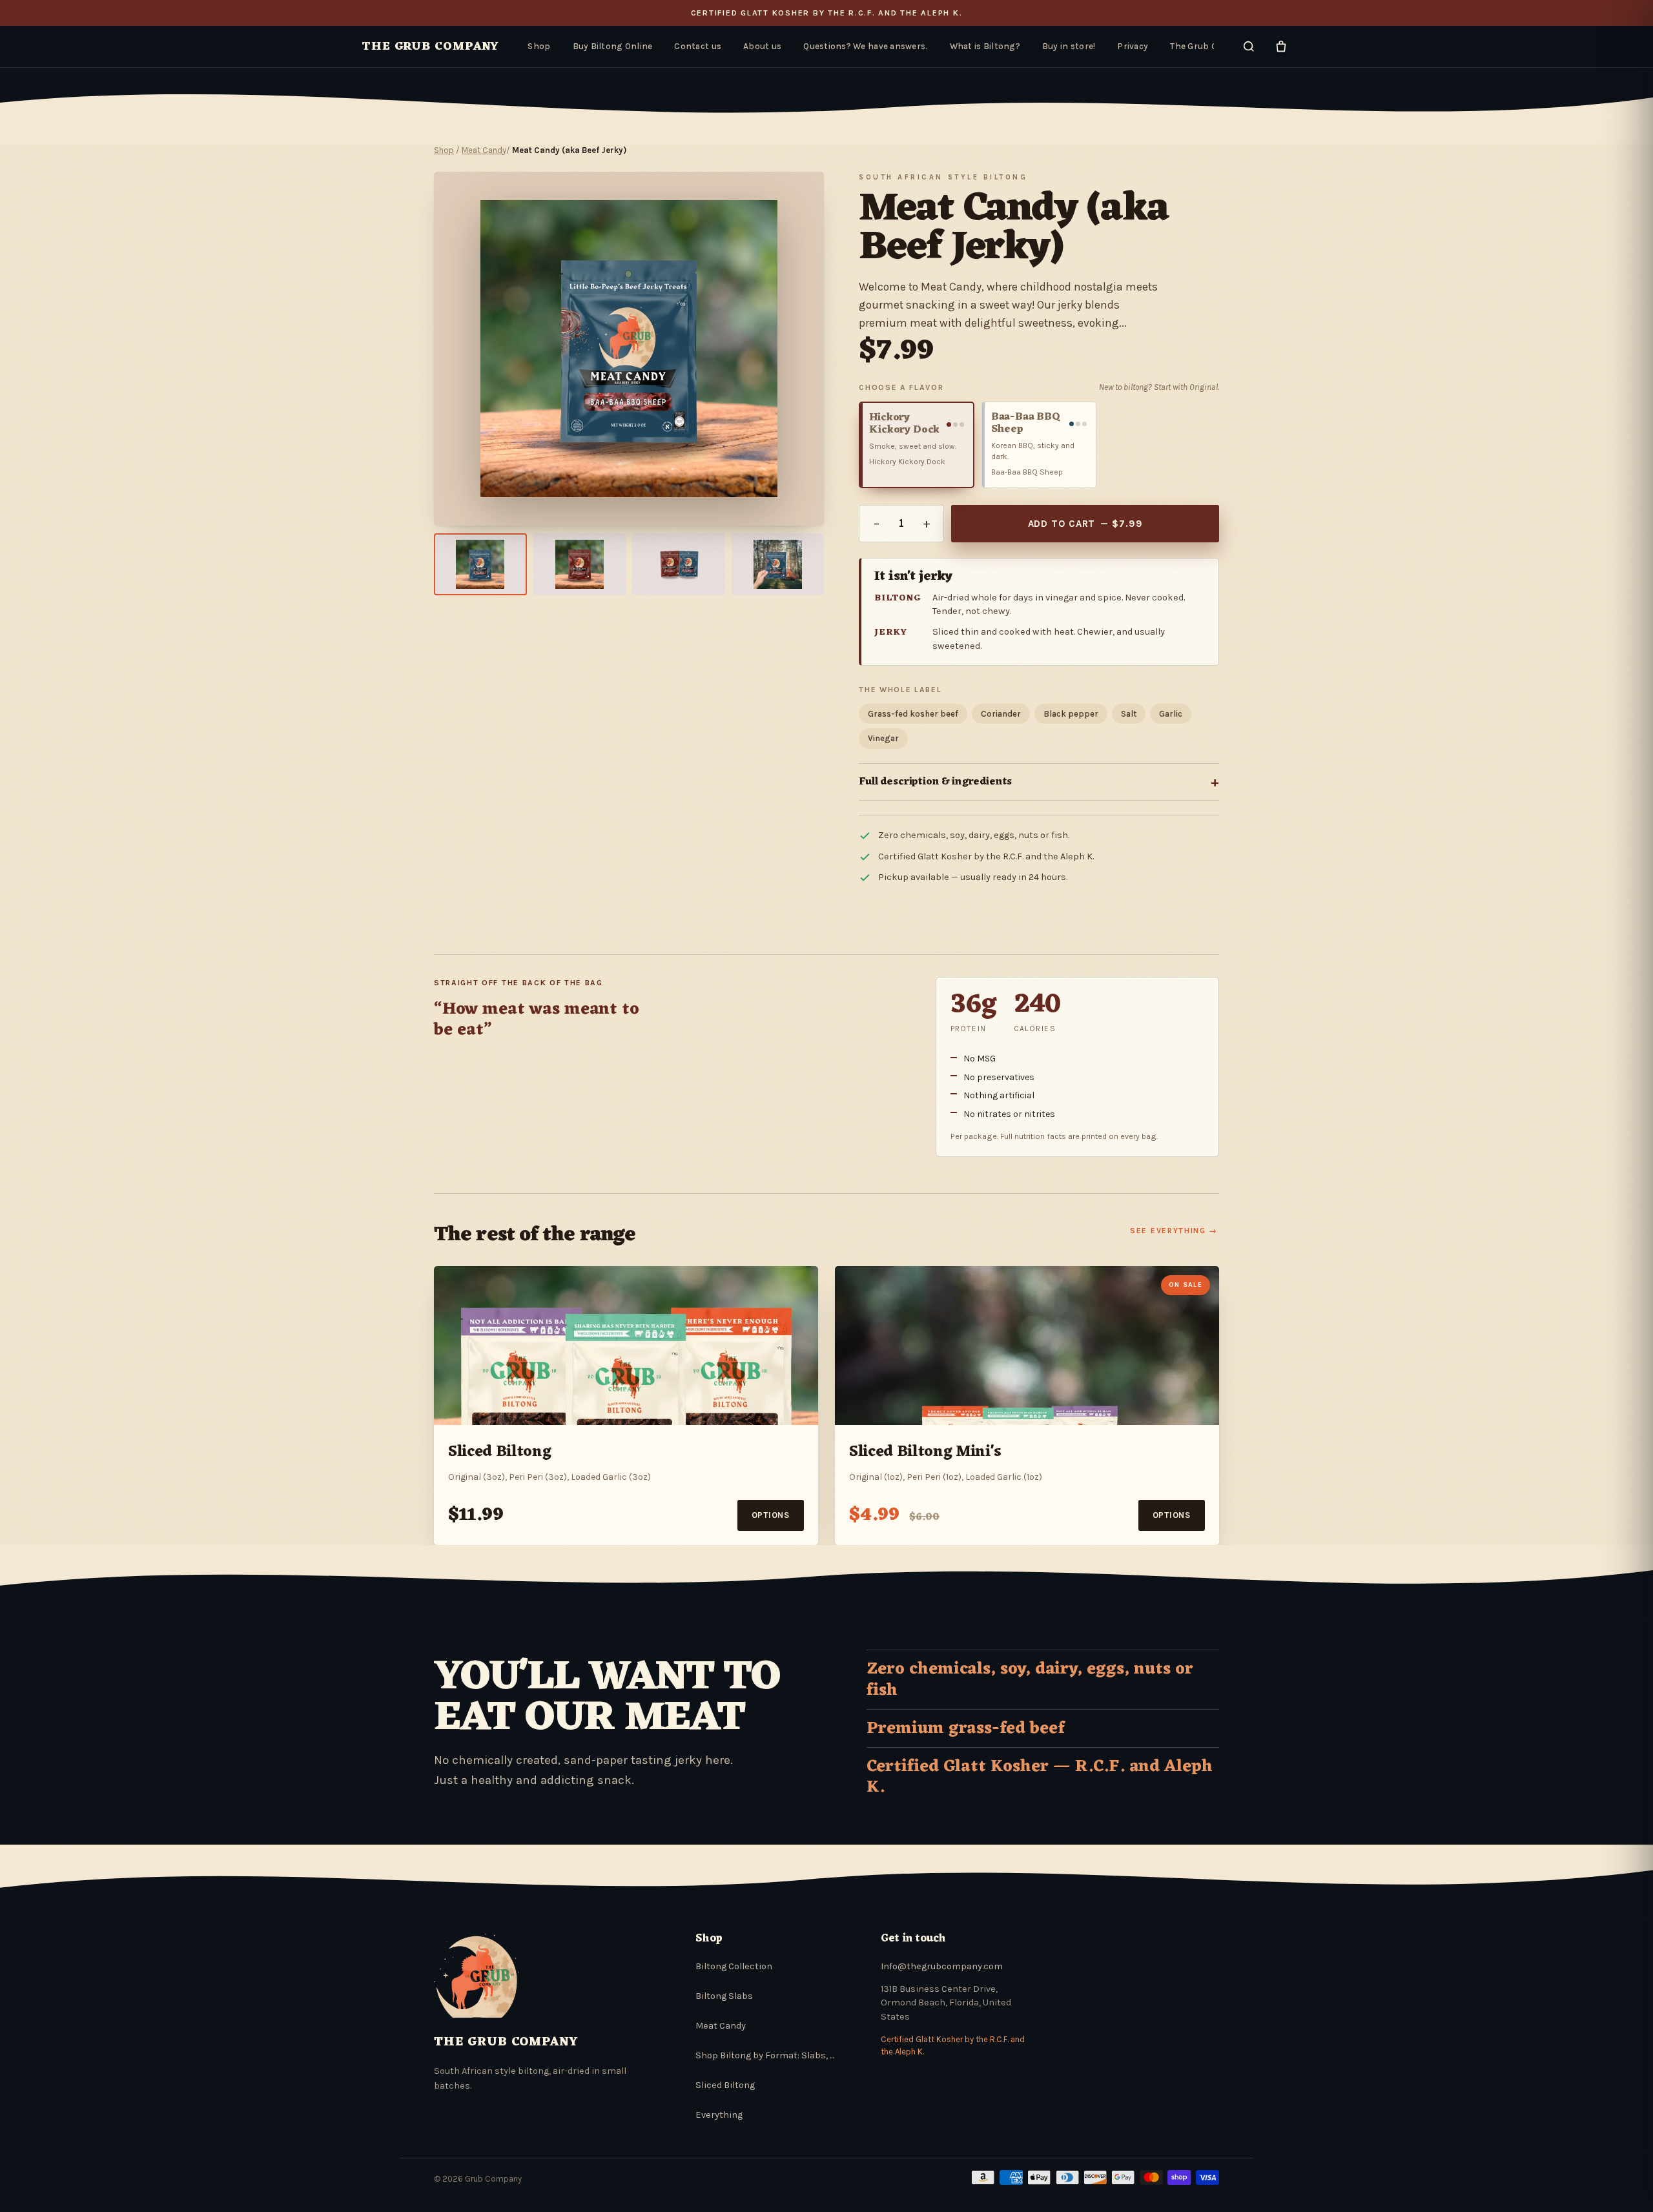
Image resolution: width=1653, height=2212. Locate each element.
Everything (719, 2115)
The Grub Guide (1202, 46)
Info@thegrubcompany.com (942, 1966)
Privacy (1133, 46)
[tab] (480, 564)
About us (762, 46)
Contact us (698, 46)
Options (771, 1515)
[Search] (1249, 46)
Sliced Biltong (499, 1452)
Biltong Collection (734, 1966)
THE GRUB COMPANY (430, 46)
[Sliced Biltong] (626, 1346)
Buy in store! (1069, 46)
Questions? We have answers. (865, 46)
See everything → (1174, 1231)
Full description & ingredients (1039, 782)
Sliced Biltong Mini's (925, 1452)
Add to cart (1085, 524)
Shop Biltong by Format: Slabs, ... (765, 2055)
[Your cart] (1281, 46)
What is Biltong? (985, 46)
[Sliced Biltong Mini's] (1027, 1346)
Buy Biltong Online (613, 46)
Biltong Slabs (724, 1996)
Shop (539, 46)
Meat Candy (484, 150)
